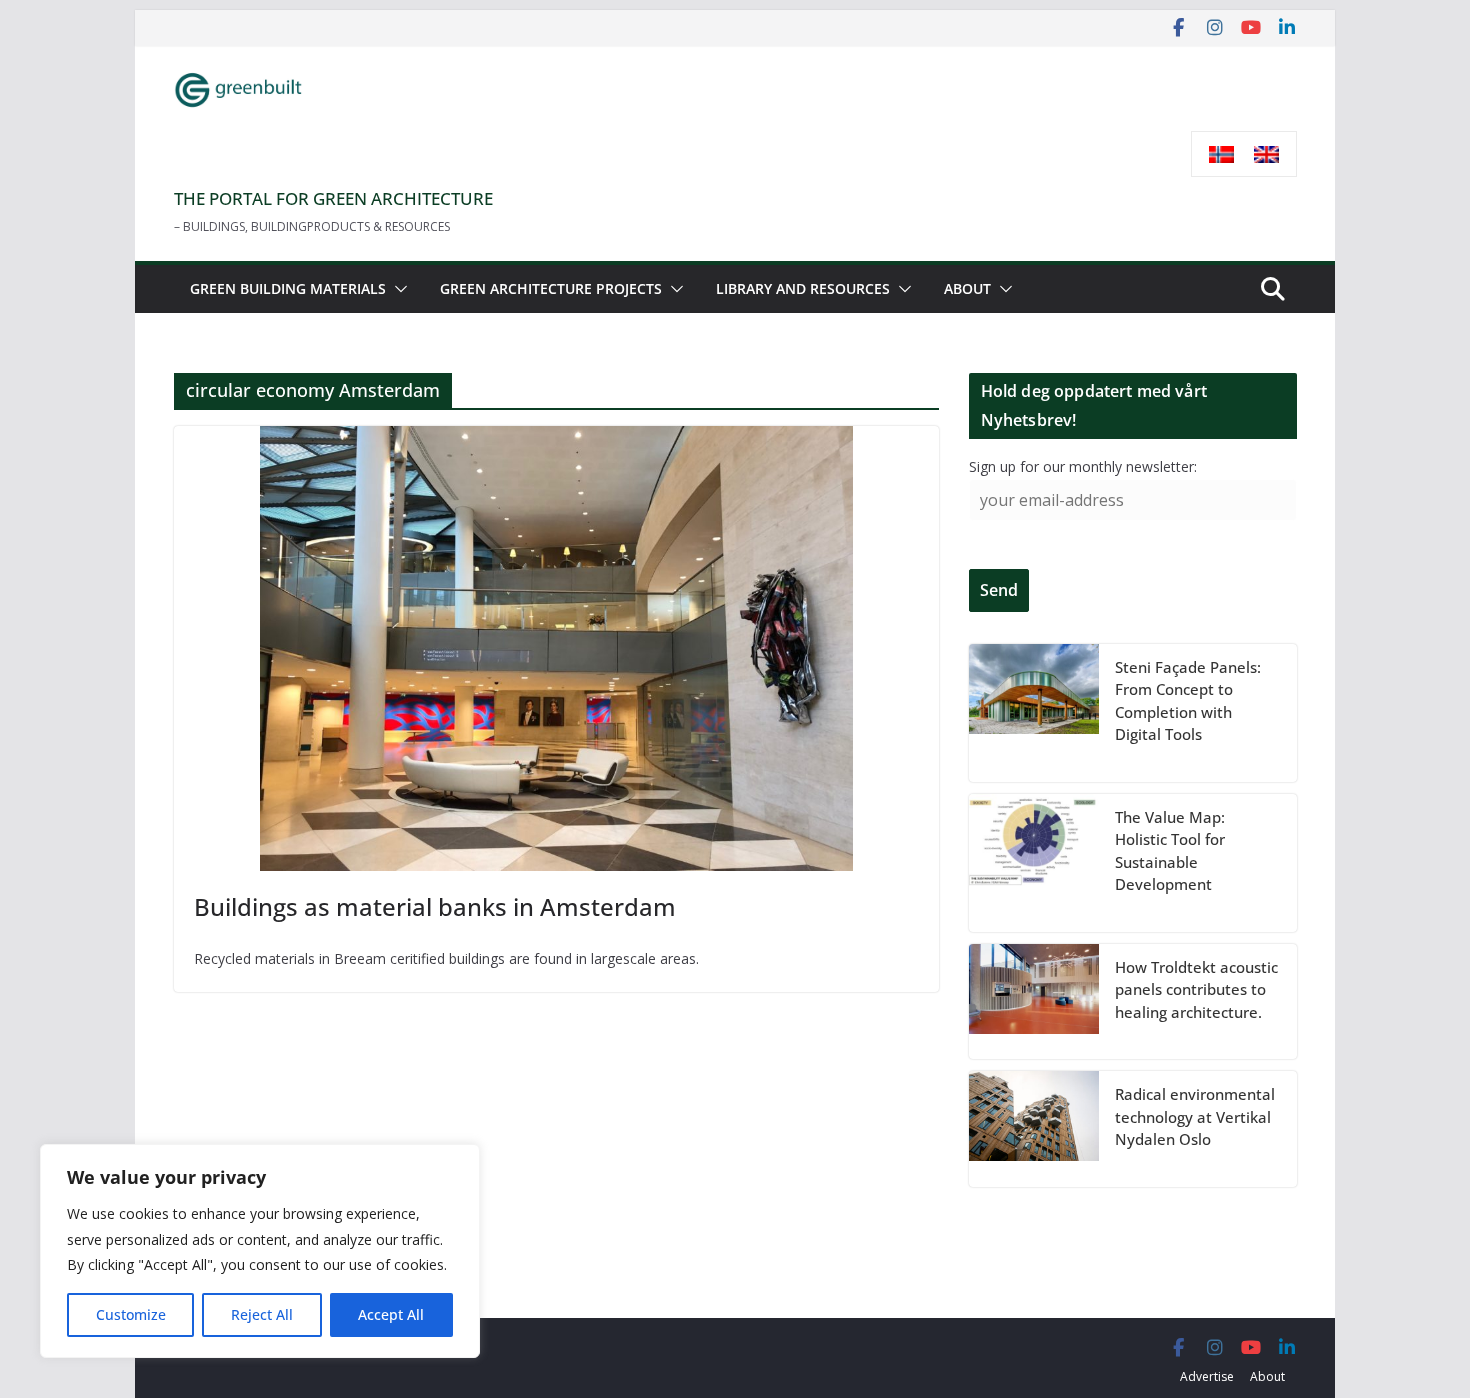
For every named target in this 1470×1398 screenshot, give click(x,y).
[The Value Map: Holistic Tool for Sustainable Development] (1034, 863)
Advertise (1207, 1376)
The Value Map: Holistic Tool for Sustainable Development (1170, 851)
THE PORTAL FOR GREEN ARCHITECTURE (333, 198)
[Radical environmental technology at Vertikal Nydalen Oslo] (1034, 1129)
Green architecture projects (551, 288)
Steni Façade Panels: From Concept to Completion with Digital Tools (1188, 701)
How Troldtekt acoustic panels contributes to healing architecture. (1196, 989)
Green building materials (288, 288)
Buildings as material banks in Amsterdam (435, 906)
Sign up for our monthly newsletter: (1083, 466)
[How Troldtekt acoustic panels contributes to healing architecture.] (1034, 1002)
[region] (260, 1251)
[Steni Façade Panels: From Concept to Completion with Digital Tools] (1034, 713)
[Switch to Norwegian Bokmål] (1221, 154)
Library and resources (803, 288)
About (967, 288)
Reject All (262, 1314)
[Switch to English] (1266, 154)
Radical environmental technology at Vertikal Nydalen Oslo (1195, 1116)
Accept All (391, 1314)
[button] (397, 289)
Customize (131, 1314)
